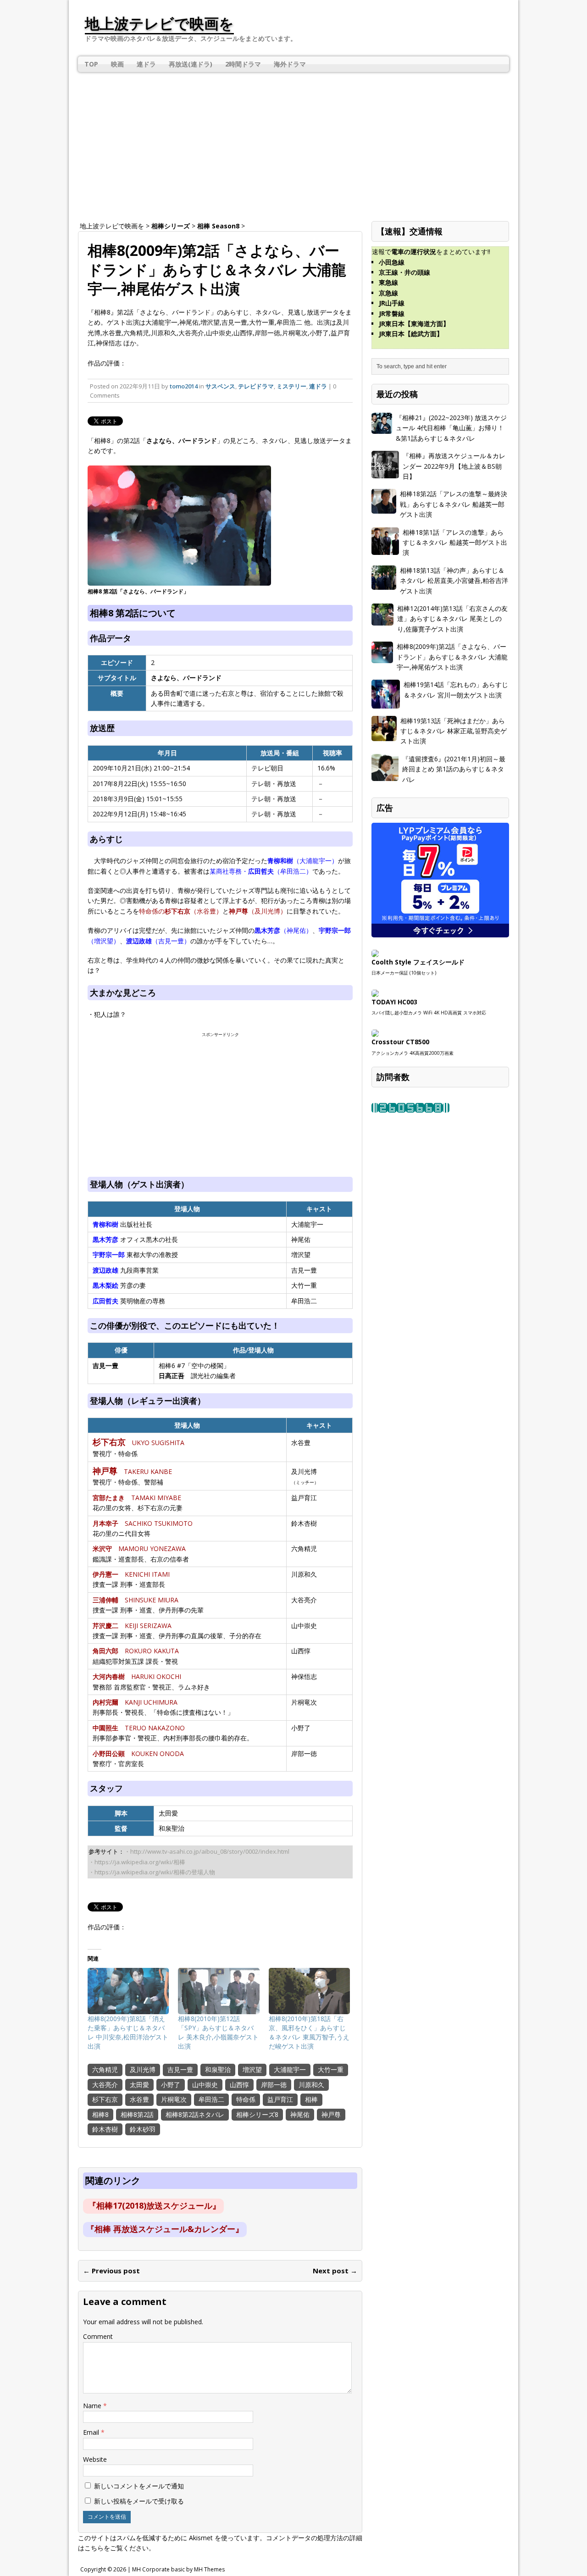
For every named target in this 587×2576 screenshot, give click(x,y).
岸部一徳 (274, 2085)
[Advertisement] (293, 143)
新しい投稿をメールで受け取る (139, 2501)
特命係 (246, 2099)
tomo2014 (184, 386)
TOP (91, 64)
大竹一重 (331, 2069)
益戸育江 (280, 2099)
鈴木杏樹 (105, 2129)
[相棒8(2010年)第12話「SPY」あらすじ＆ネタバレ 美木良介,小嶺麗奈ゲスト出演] (219, 1991)
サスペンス (220, 386)
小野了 (171, 2085)
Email (92, 2432)
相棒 (311, 2099)
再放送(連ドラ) (191, 64)
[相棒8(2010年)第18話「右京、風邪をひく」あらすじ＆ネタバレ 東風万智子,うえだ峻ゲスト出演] (309, 1991)
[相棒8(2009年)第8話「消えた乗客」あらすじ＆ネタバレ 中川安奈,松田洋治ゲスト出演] (128, 1991)
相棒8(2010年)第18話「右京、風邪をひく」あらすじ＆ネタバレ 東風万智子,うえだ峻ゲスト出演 (309, 2032)
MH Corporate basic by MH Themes (178, 2569)
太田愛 (139, 2085)
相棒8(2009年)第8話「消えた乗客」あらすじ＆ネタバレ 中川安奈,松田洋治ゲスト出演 (128, 2032)
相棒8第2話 (137, 2114)
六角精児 (105, 2069)
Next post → (335, 2271)
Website (95, 2459)
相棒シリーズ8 (257, 2114)
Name (93, 2406)
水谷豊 (139, 2099)
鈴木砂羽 (143, 2129)
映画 (117, 64)
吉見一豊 (180, 2069)
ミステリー (291, 386)
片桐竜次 (174, 2099)
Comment (98, 2336)
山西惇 (239, 2085)
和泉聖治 (218, 2069)
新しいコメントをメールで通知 (139, 2486)
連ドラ (146, 64)
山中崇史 (205, 2085)
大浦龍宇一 (290, 2069)
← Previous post (111, 2271)
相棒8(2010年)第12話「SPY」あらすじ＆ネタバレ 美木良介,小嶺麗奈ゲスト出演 (218, 2032)
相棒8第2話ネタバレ (195, 2114)
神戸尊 (331, 2114)
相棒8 (100, 2114)
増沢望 (252, 2069)
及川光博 (143, 2069)
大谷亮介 (105, 2085)
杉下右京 (105, 2099)
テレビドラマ (256, 386)
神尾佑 (300, 2114)
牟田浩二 (211, 2099)
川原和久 (311, 2085)
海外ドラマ (290, 64)
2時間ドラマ (243, 64)
